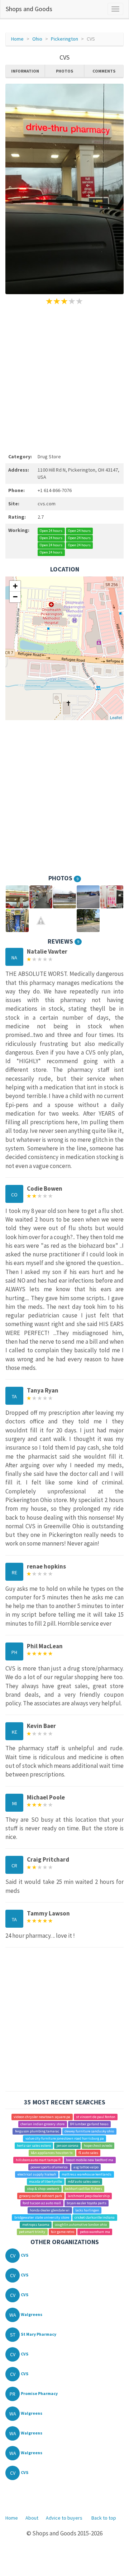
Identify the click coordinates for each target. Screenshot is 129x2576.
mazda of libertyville (46, 2181)
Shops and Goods (29, 9)
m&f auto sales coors (84, 2181)
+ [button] (15, 586)
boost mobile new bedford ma (90, 2160)
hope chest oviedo (98, 2146)
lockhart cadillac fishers (83, 2189)
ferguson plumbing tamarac (37, 2131)
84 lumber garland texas (89, 2124)
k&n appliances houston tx (52, 2153)
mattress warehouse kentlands (87, 2174)
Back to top (104, 2518)
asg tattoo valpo (86, 2167)
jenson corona (68, 2146)
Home (17, 39)
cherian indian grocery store (42, 2124)
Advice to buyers (64, 2518)
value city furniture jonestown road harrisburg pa (65, 2138)
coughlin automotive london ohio (81, 2225)
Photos (64, 71)
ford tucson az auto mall (42, 2203)
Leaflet (116, 717)
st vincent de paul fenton (96, 2117)
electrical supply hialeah (37, 2174)
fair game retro (63, 2232)
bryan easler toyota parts (87, 2203)
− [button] (15, 597)
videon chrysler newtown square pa (42, 2117)
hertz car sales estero (34, 2146)
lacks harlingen (87, 2210)
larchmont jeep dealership (89, 2196)
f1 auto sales (88, 2153)
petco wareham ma (95, 2232)
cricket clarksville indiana (95, 2217)
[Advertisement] (64, 378)
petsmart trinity (32, 2232)
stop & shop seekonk (43, 2189)
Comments (104, 71)
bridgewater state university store (42, 2217)
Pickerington (64, 39)
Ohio (37, 39)
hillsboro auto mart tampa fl (38, 2160)
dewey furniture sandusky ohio (89, 2131)
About (32, 2518)
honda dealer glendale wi (50, 2210)
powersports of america (49, 2167)
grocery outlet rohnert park (41, 2196)
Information (25, 71)
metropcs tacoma (36, 2225)
